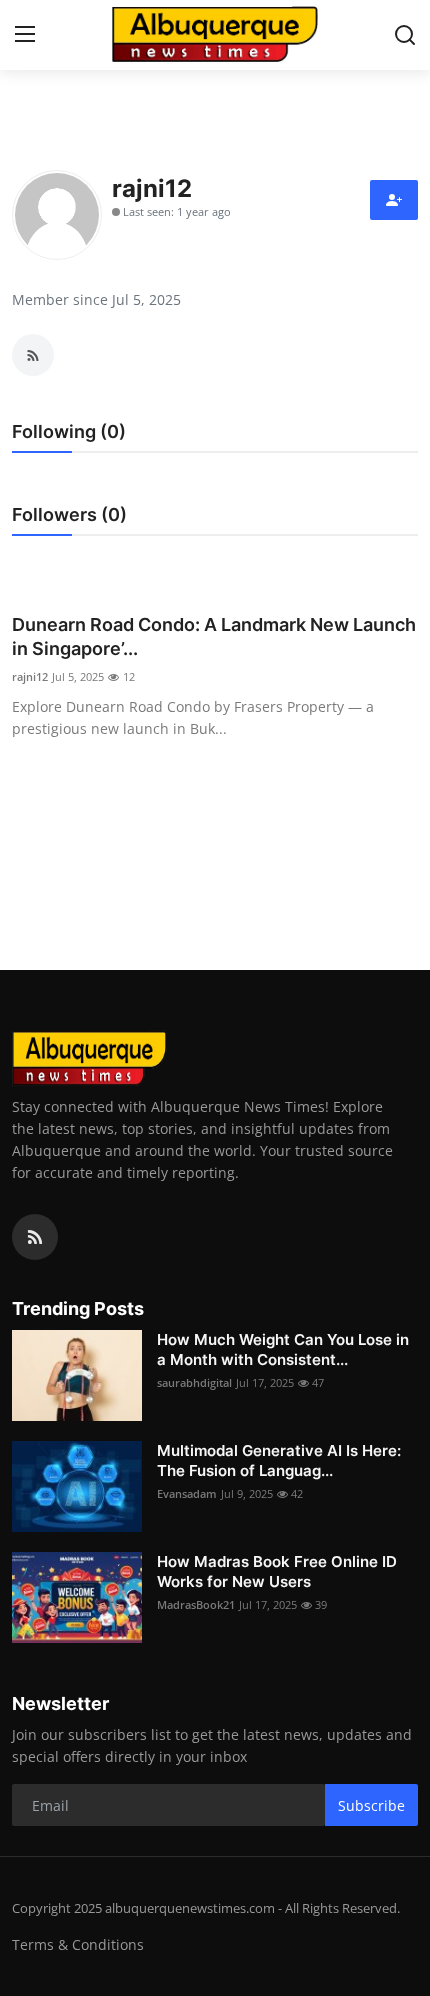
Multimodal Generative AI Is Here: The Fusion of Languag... (279, 1460)
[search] (405, 35)
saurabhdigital (194, 1382)
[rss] (35, 1237)
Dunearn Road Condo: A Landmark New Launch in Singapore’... (214, 636)
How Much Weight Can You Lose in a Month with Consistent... (283, 1349)
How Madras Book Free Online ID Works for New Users (277, 1571)
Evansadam (187, 1493)
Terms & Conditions (78, 1944)
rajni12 (30, 676)
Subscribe (371, 1805)
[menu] (25, 35)
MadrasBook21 (196, 1604)
